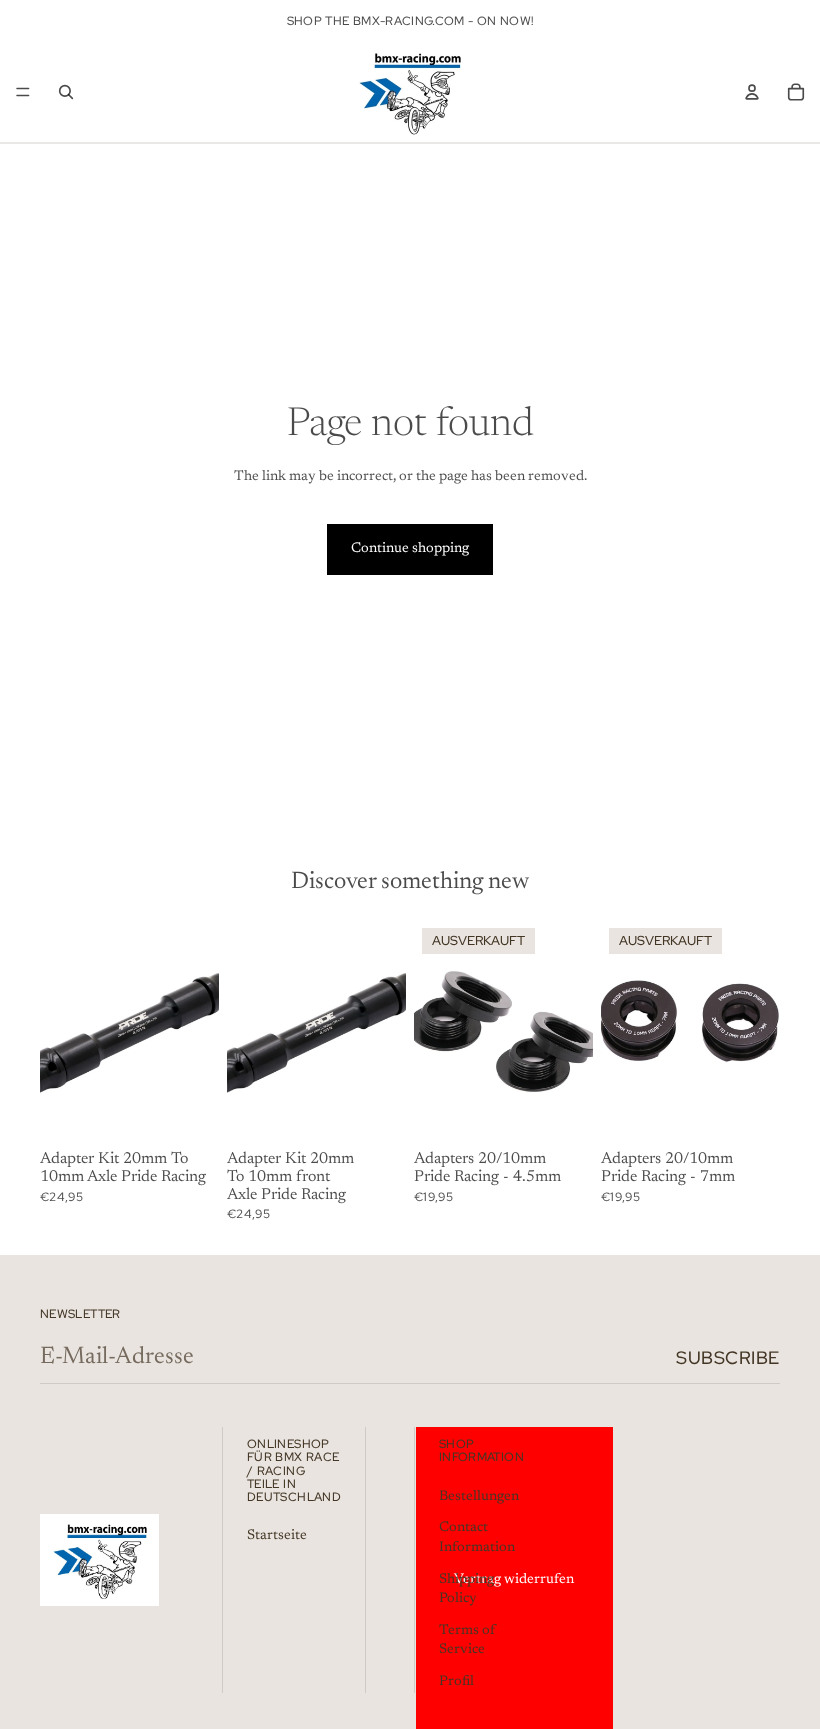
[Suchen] (66, 92)
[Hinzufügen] (188, 1113)
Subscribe (728, 1357)
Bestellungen (479, 1496)
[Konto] (752, 92)
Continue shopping (410, 549)
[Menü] (23, 92)
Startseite (277, 1536)
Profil (456, 1682)
